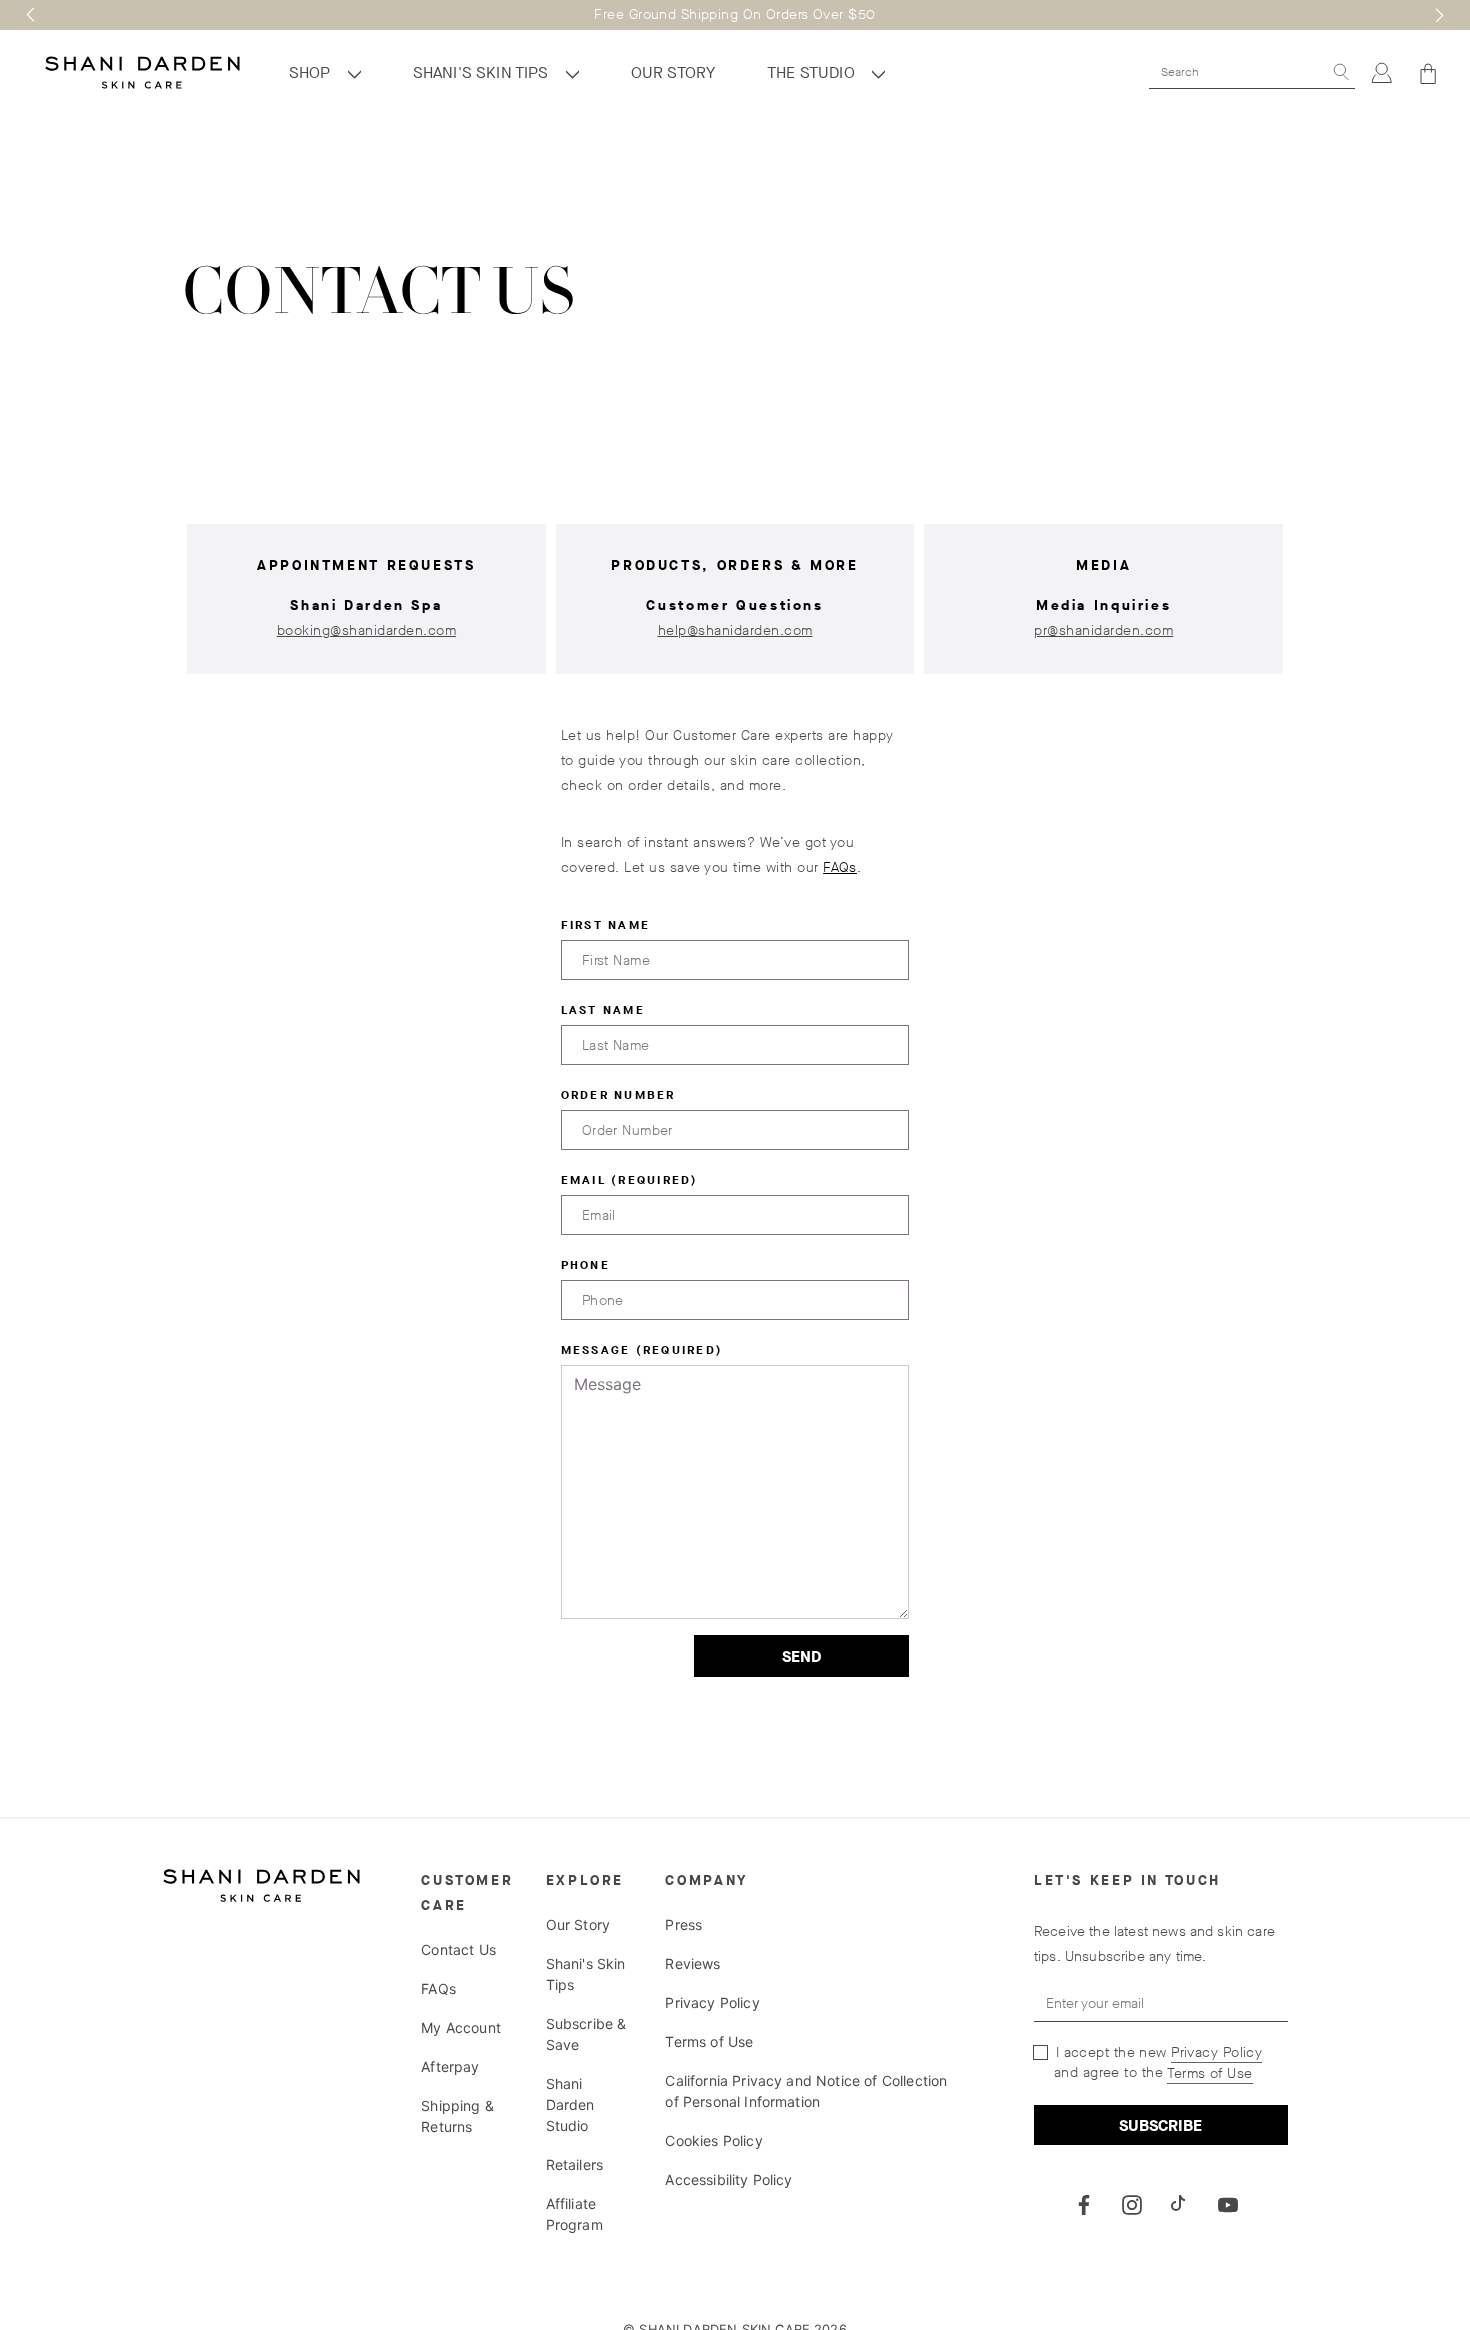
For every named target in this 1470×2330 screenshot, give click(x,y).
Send (801, 1656)
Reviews (692, 1963)
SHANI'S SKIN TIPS (483, 72)
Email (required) (630, 1180)
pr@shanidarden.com (1103, 630)
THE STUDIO (813, 72)
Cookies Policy (713, 2140)
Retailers (574, 2164)
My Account (461, 2027)
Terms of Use (709, 2041)
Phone (585, 1265)
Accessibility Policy (728, 2179)
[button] (31, 15)
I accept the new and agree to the (1156, 2063)
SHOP (312, 72)
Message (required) (642, 1350)
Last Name (603, 1010)
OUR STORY (673, 72)
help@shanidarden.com (735, 630)
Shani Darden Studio (570, 2104)
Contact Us (458, 1949)
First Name (606, 925)
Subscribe (1160, 2125)
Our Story (578, 1924)
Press (683, 1924)
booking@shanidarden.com (367, 630)
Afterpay (450, 2066)
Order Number (618, 1095)
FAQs (840, 867)
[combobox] (1238, 72)
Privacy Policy (712, 2002)
